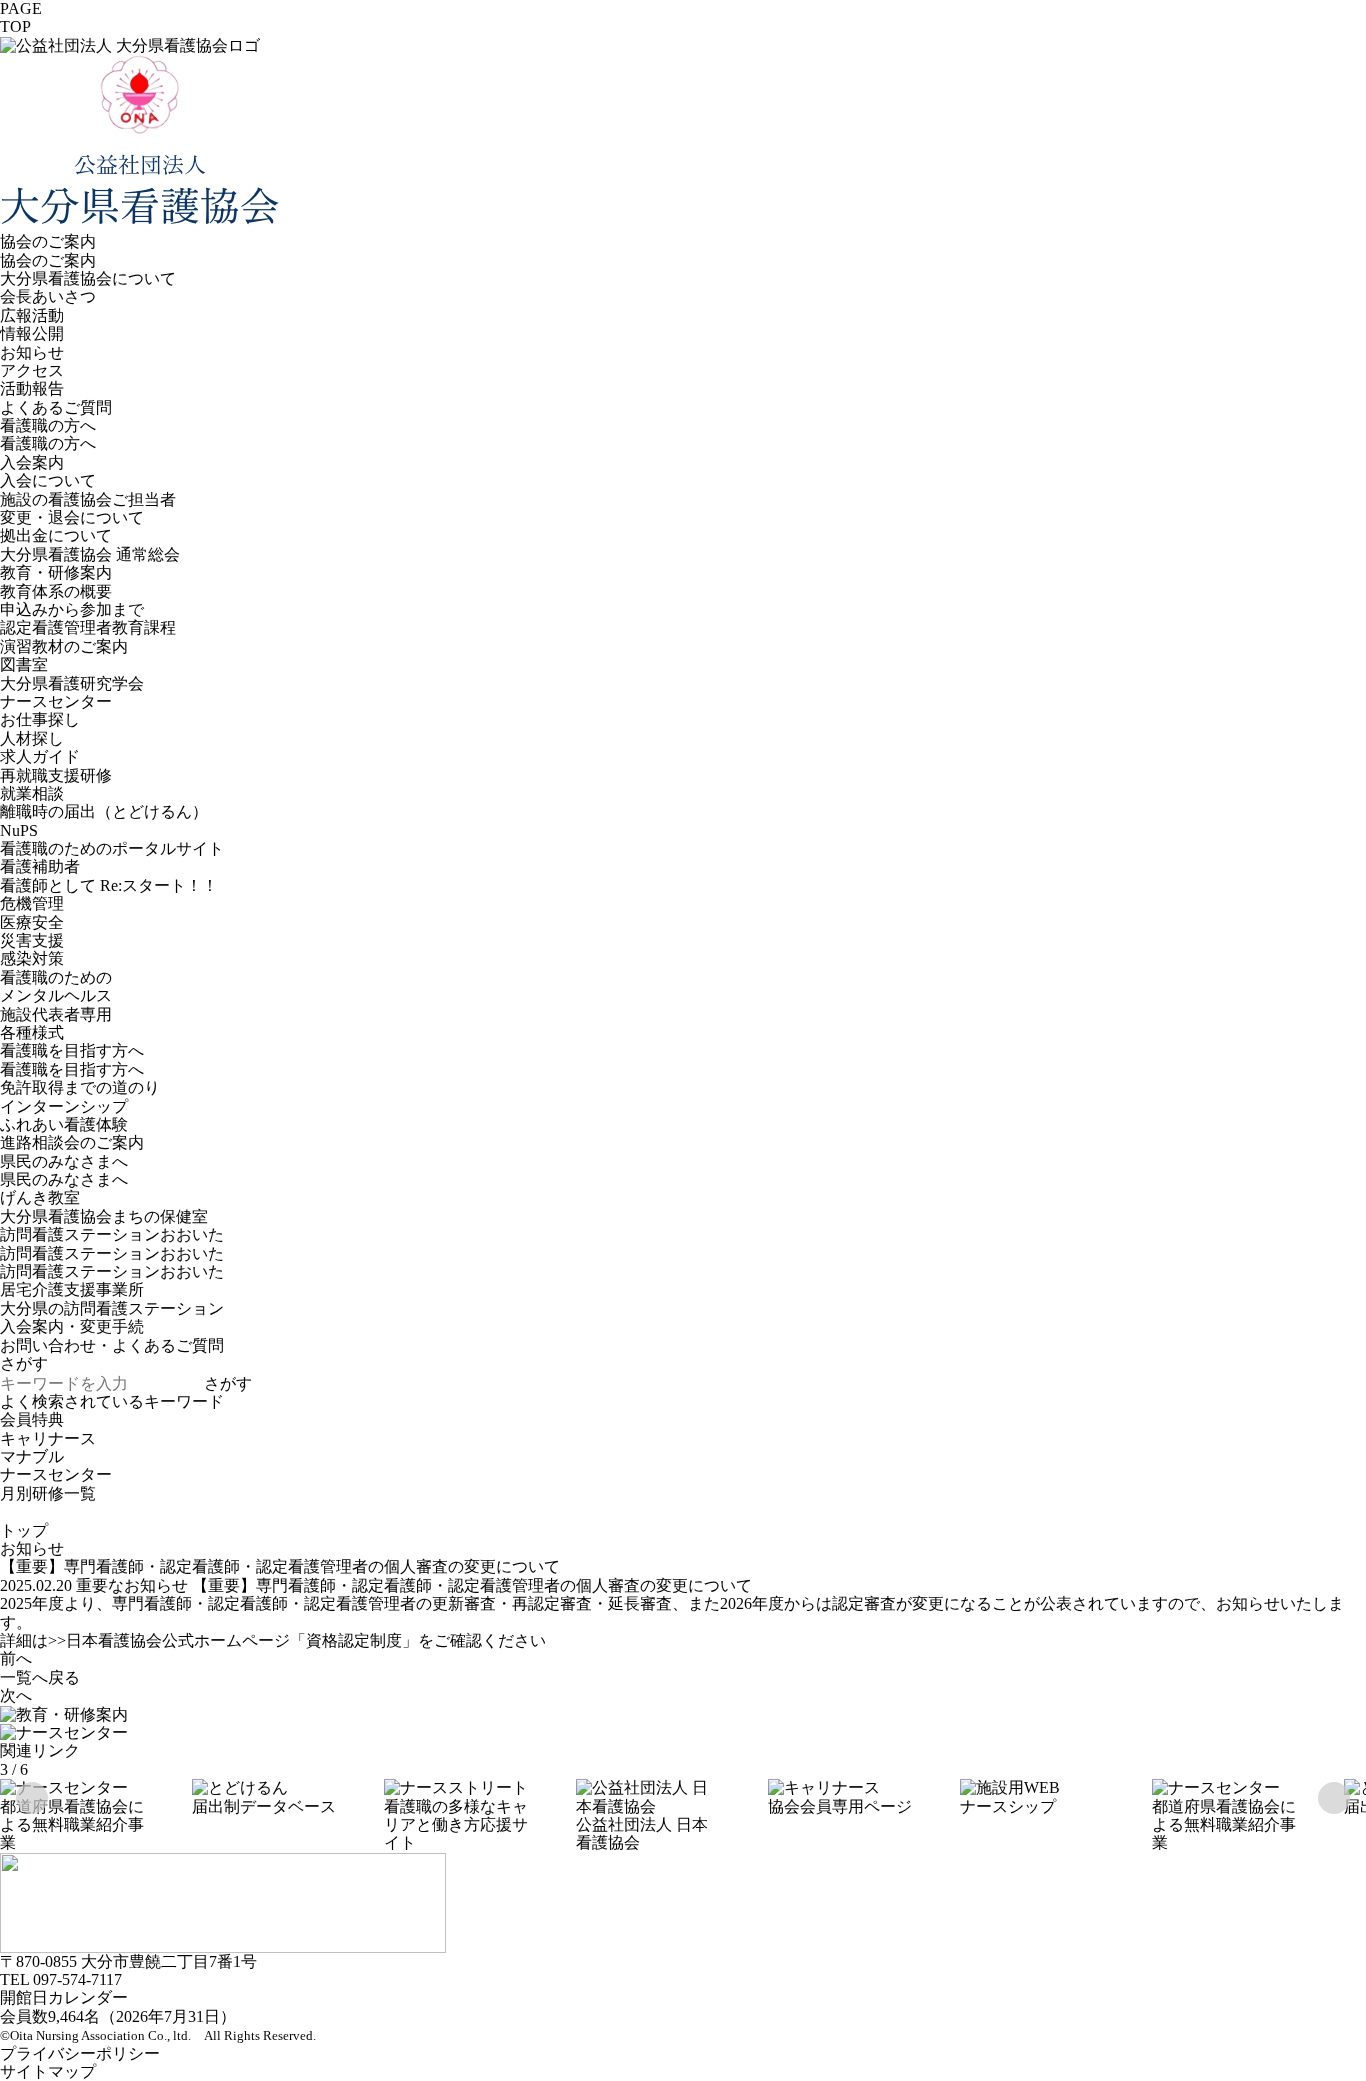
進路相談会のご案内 (72, 1142)
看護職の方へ (48, 425)
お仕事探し (40, 719)
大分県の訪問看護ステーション (112, 1308)
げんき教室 (40, 1197)
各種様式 (32, 1032)
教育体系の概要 (56, 591)
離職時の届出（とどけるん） (104, 811)
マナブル (32, 1456)
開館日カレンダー (64, 1997)
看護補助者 (40, 866)
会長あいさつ (48, 296)
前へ (16, 1658)
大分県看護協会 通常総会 (90, 554)
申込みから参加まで (72, 609)
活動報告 (32, 388)
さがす (228, 1383)
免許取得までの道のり (80, 1087)
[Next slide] (1334, 1798)
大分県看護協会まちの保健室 (104, 1216)
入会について (48, 480)
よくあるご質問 (56, 407)
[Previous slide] (32, 1798)
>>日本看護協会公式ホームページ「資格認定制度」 (233, 1640)
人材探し (32, 738)
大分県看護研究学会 (72, 683)
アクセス (32, 370)
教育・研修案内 (56, 572)
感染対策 (32, 958)
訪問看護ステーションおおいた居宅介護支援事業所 (112, 1280)
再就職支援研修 (56, 775)
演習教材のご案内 (64, 646)
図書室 (24, 664)
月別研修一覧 (48, 1493)
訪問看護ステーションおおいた (112, 1253)
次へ (16, 1695)
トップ (24, 1530)
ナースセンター (56, 701)
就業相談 (32, 793)
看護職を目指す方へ (72, 1050)
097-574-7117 (77, 1979)
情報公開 (32, 333)
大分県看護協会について (88, 278)
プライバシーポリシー (80, 2053)
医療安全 (32, 922)
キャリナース (48, 1438)
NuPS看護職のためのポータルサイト (112, 839)
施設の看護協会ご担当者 (88, 499)
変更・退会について (72, 517)
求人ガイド (40, 756)
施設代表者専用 (56, 1014)
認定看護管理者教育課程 (88, 627)
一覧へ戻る (40, 1677)
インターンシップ (64, 1106)
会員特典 (32, 1419)
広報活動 (32, 315)
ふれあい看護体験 (64, 1124)
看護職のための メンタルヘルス (56, 986)
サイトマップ (48, 2071)
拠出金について (56, 535)
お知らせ (32, 352)
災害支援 (32, 940)
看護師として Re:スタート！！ (109, 885)
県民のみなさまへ (64, 1161)
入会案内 (32, 462)
